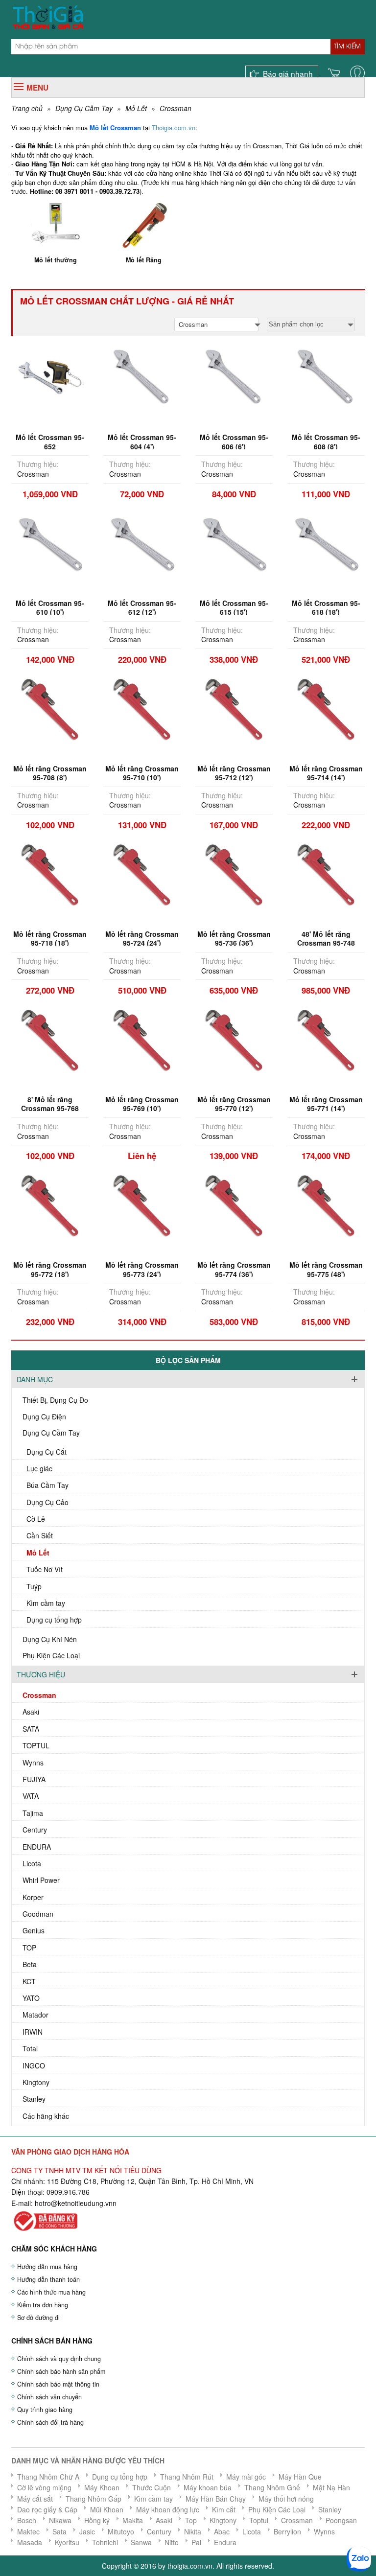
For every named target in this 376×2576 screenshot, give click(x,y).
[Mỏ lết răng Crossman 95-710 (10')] (142, 707)
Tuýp (34, 1586)
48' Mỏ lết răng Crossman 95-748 (326, 938)
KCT (29, 1981)
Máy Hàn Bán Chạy (216, 2499)
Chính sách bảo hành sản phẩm (61, 2371)
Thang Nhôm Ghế (272, 2487)
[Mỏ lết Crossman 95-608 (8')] (326, 376)
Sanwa (141, 2542)
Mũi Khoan (107, 2509)
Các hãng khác (46, 2116)
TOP (29, 1948)
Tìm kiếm (347, 46)
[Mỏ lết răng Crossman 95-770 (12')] (234, 1039)
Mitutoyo (121, 2531)
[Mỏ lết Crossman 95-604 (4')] (142, 376)
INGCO (34, 2065)
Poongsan (341, 2520)
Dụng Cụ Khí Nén (50, 1639)
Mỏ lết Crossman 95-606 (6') (234, 441)
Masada (30, 2542)
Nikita (193, 2531)
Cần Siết (40, 1535)
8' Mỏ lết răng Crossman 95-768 (50, 1104)
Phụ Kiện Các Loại (51, 1655)
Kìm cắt (224, 2509)
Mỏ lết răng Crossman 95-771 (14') (326, 1104)
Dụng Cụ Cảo (47, 1502)
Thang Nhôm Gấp (94, 2499)
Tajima (33, 1813)
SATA (31, 1729)
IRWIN (33, 2032)
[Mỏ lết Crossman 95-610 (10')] (50, 542)
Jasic (87, 2531)
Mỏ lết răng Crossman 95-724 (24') (142, 938)
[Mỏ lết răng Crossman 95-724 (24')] (142, 873)
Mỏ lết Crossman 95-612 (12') (142, 607)
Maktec (28, 2531)
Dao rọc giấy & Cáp (47, 2509)
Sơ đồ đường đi (38, 2318)
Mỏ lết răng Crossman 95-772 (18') (50, 1269)
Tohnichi (105, 2542)
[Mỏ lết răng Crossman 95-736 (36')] (234, 873)
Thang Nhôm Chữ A (48, 2477)
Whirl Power (41, 1880)
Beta (30, 1964)
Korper (33, 1897)
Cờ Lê (36, 1519)
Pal (196, 2542)
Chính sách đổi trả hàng (50, 2422)
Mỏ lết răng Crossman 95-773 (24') (142, 1269)
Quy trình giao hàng (45, 2410)
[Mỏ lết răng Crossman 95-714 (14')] (326, 707)
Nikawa (60, 2520)
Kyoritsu (67, 2542)
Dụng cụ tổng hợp (54, 1620)
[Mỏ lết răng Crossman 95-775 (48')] (326, 1204)
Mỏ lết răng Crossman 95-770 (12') (234, 1104)
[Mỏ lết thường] (55, 224)
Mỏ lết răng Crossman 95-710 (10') (142, 773)
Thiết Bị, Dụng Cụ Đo (55, 1400)
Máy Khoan (102, 2487)
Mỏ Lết (136, 108)
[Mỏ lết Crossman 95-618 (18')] (326, 542)
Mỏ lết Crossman (115, 128)
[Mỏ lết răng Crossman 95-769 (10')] (142, 1039)
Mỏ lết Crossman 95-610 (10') (50, 607)
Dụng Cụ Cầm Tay (84, 108)
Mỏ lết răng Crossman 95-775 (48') (326, 1269)
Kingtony (36, 2082)
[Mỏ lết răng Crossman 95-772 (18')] (50, 1204)
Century (35, 1830)
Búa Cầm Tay (47, 1485)
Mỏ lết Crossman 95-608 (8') (326, 441)
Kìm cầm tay (46, 1603)
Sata (59, 2531)
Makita (133, 2520)
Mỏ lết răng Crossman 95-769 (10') (142, 1104)
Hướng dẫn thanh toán (48, 2279)
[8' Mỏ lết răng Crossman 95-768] (50, 1039)
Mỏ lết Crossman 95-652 (50, 441)
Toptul (259, 2520)
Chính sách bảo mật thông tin (58, 2384)
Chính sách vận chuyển (49, 2397)
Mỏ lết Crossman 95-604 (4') (142, 441)
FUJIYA (34, 1779)
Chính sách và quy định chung (59, 2359)
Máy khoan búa (208, 2487)
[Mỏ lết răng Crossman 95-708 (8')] (50, 707)
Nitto (172, 2542)
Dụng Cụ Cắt (47, 1452)
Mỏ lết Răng (144, 260)
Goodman (38, 1914)
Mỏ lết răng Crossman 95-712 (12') (234, 773)
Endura (225, 2542)
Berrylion (287, 2531)
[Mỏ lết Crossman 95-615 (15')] (234, 542)
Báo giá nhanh (288, 73)
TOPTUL (36, 1745)
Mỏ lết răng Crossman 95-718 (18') (50, 938)
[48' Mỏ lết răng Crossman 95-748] (326, 873)
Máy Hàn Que (300, 2477)
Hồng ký (97, 2520)
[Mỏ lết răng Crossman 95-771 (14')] (326, 1039)
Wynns (33, 1763)
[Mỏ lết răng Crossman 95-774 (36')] (234, 1204)
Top (191, 2520)
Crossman (176, 108)
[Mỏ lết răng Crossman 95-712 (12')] (234, 707)
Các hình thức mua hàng (51, 2292)
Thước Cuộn (152, 2487)
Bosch (27, 2520)
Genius (34, 1930)
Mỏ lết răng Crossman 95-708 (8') (50, 773)
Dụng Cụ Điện (44, 1416)
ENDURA (37, 1847)
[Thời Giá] (48, 16)
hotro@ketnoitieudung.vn (74, 2203)
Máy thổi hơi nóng (286, 2499)
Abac (222, 2531)
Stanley (34, 2099)
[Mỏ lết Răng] (144, 224)
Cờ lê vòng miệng (44, 2487)
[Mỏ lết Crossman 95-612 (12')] (142, 542)
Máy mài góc (246, 2477)
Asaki (31, 1712)
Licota (32, 1863)
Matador (35, 2015)
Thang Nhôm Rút (187, 2477)
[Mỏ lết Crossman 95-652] (50, 376)
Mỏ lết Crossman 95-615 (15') (234, 607)
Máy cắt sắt (35, 2499)
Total (30, 2048)
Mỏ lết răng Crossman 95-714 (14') (326, 773)
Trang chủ (27, 108)
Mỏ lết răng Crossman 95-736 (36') (234, 938)
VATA (31, 1796)
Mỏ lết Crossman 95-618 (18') (326, 607)
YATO (31, 1998)
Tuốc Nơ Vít (45, 1569)
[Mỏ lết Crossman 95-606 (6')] (234, 376)
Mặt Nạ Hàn (331, 2487)
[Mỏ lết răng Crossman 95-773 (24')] (142, 1204)
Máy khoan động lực (168, 2509)
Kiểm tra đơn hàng (43, 2305)
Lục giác (39, 1468)
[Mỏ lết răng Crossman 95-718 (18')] (50, 873)
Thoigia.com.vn (174, 128)
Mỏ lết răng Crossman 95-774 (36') (234, 1269)
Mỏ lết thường (56, 260)
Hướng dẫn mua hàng (47, 2267)
